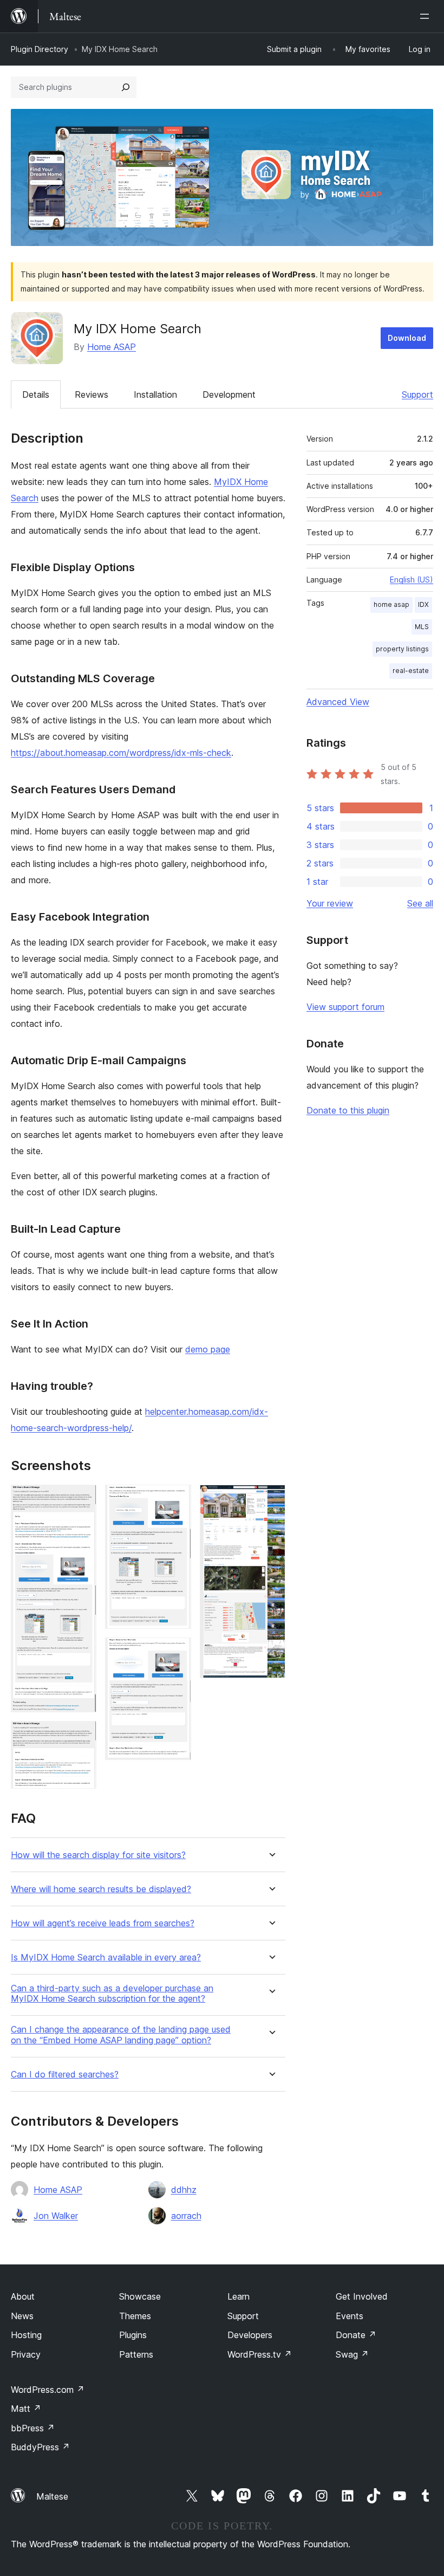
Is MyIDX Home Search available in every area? (106, 1957)
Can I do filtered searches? (65, 2075)
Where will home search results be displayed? (101, 1889)
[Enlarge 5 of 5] (271, 1499)
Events (350, 2316)
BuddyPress (40, 2447)
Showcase (140, 2296)
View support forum (345, 1007)
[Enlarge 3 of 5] (177, 1499)
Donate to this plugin (348, 1110)
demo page (208, 1349)
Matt (26, 2409)
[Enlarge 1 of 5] (82, 1499)
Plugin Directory (40, 49)
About (23, 2296)
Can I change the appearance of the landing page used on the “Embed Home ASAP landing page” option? (121, 2035)
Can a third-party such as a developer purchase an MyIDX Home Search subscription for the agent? (112, 1994)
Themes (135, 2316)
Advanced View (338, 702)
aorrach (186, 2216)
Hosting (26, 2335)
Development (229, 394)
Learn (239, 2296)
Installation (155, 394)
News (22, 2316)
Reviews (92, 394)
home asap (391, 604)
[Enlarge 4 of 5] (177, 1652)
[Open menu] (427, 16)
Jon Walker (56, 2216)
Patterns (136, 2354)
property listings (402, 649)
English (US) (412, 580)
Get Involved (362, 2296)
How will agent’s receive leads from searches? (103, 1923)
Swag (352, 2354)
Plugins (133, 2335)
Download (407, 338)
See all (420, 903)
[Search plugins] (126, 87)
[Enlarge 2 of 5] (82, 1736)
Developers (250, 2335)
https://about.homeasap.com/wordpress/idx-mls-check (121, 753)
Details (36, 394)
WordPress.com (48, 2390)
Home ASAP (112, 347)
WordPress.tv (260, 2354)
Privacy (26, 2354)
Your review (330, 903)
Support (417, 394)
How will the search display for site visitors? (98, 1855)
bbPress (33, 2428)
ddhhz (184, 2190)
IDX (423, 604)
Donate (356, 2335)
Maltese (52, 2496)
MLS (422, 627)
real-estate (411, 671)
